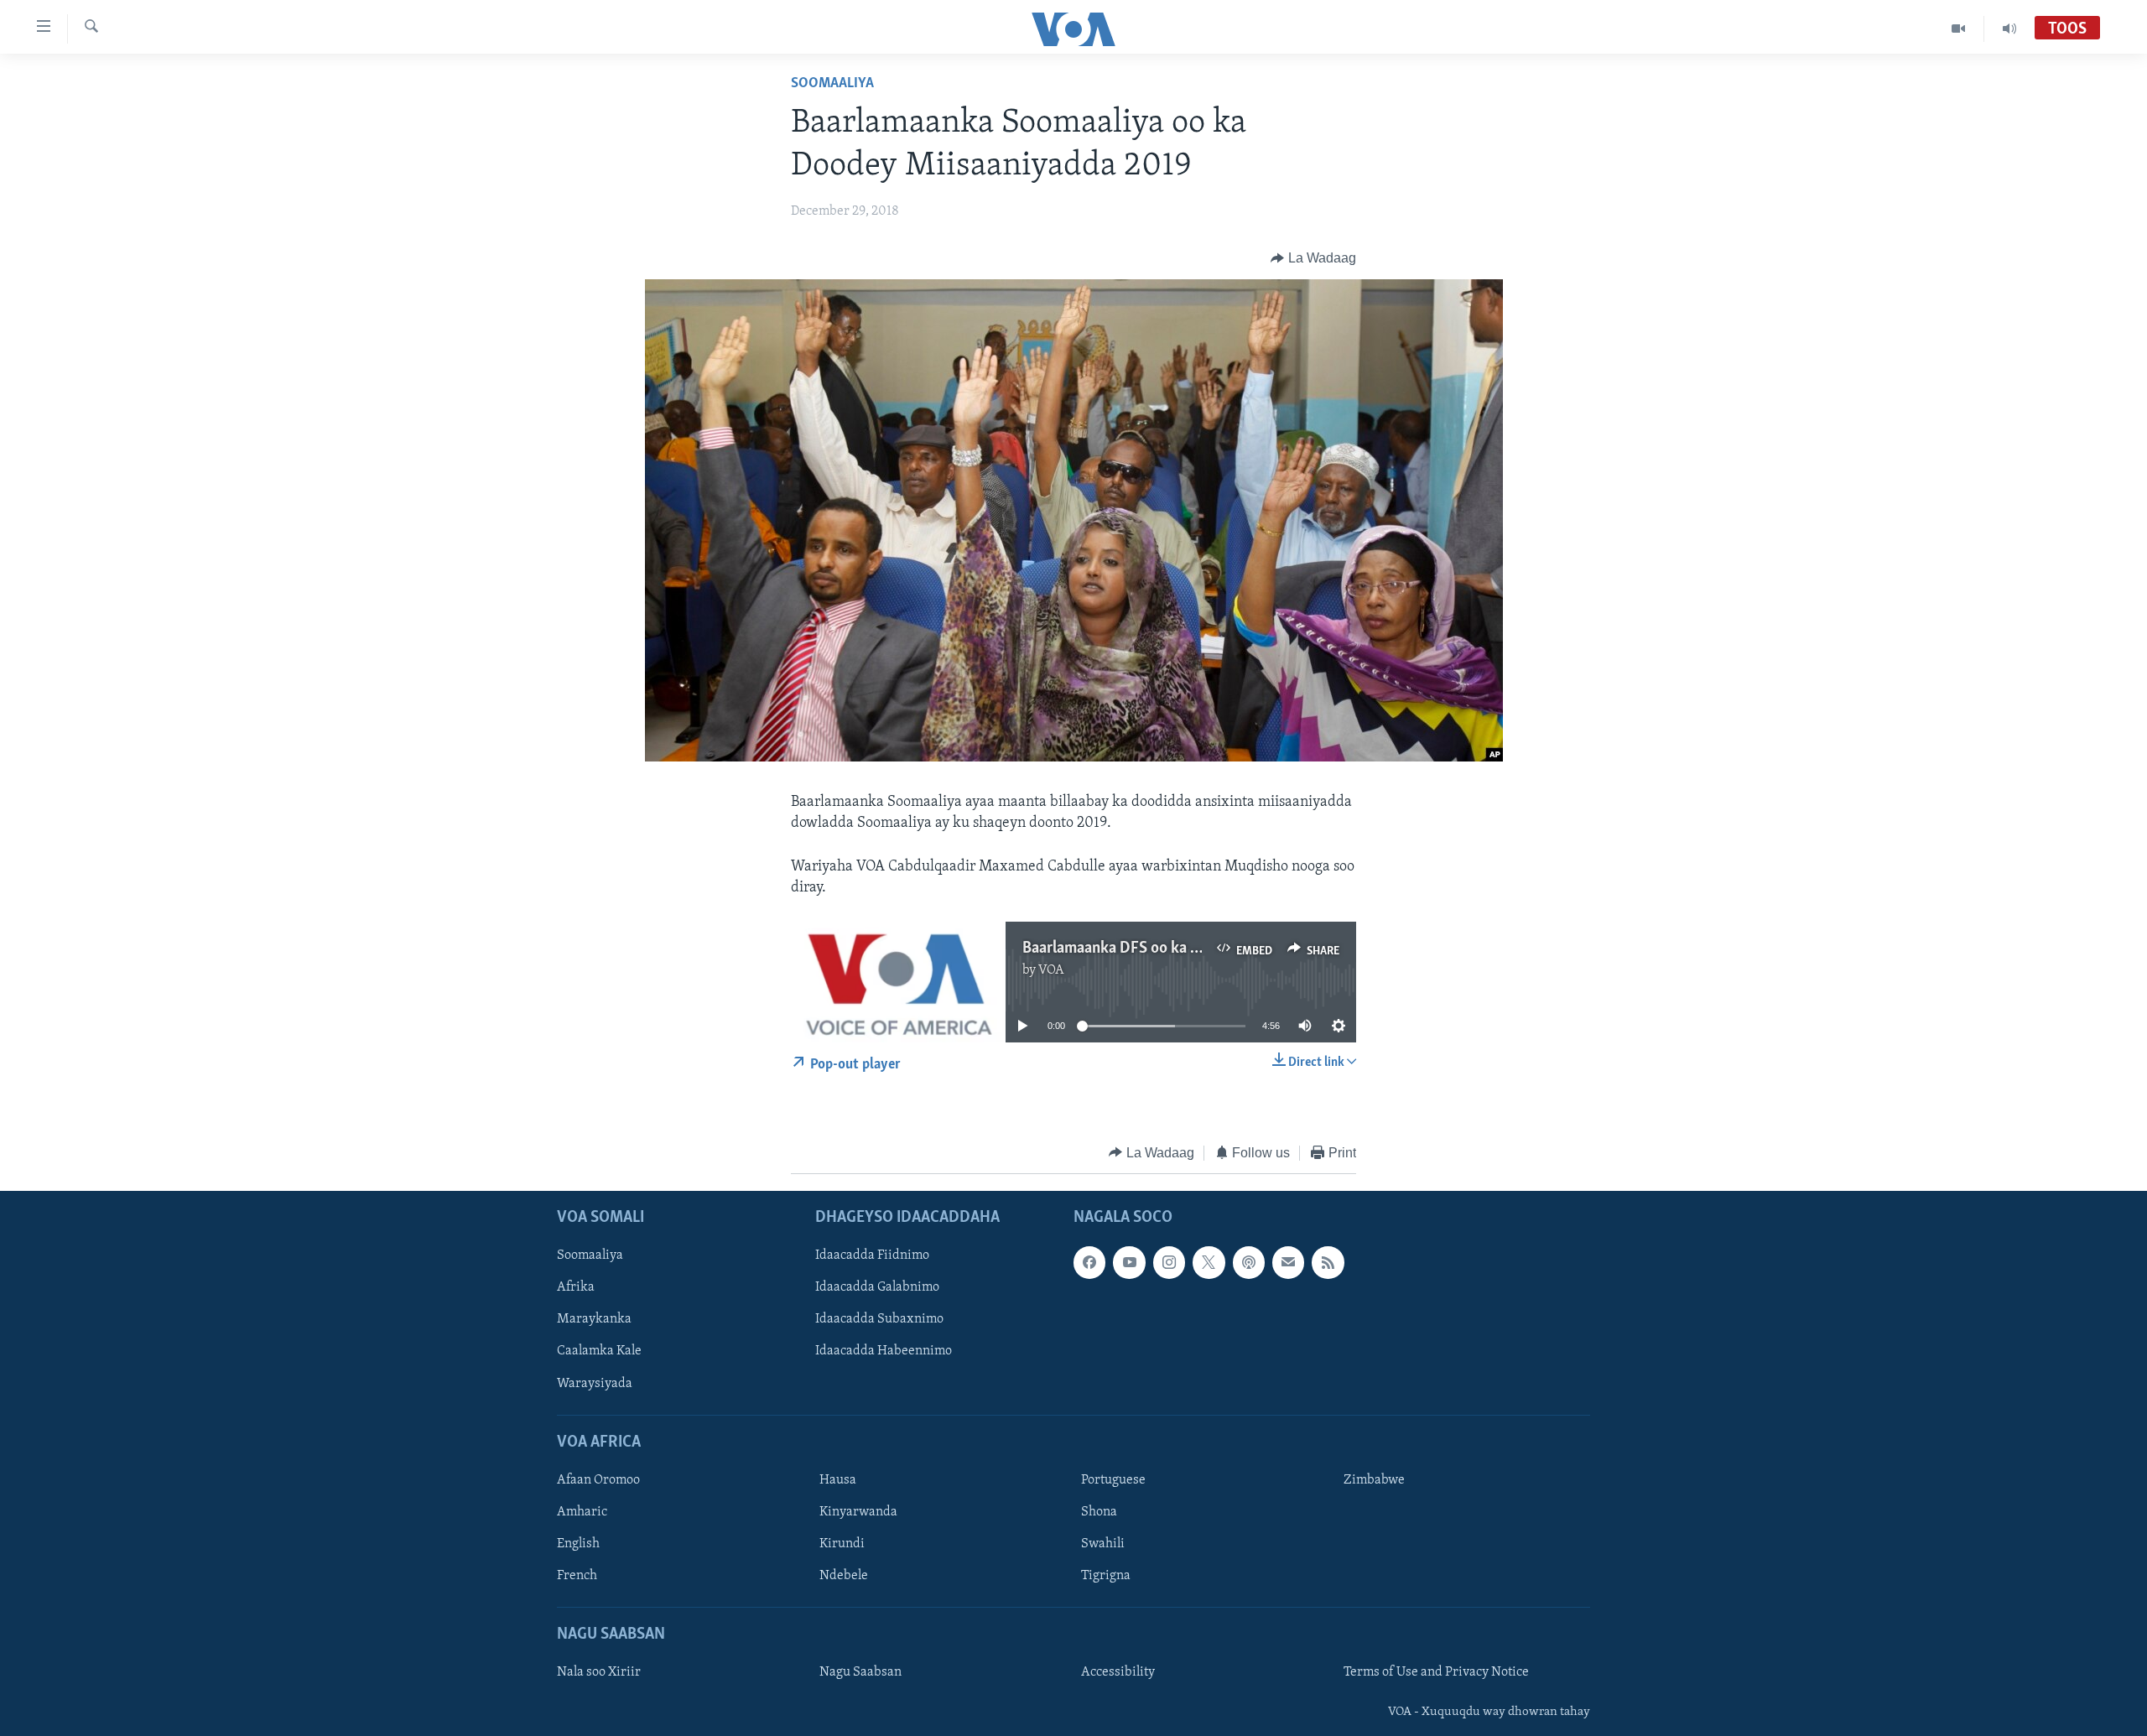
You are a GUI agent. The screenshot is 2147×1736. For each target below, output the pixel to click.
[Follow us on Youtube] (1129, 1262)
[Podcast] (1249, 1262)
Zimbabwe (1374, 1480)
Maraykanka (594, 1319)
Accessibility (1118, 1672)
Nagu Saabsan (860, 1672)
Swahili (1103, 1544)
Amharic (582, 1512)
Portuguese (1113, 1480)
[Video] (1959, 29)
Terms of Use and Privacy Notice (1436, 1672)
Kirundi (842, 1544)
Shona (1099, 1512)
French (577, 1576)
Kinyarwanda (858, 1512)
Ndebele (844, 1576)
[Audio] (2009, 29)
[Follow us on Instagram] (1169, 1262)
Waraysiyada (595, 1384)
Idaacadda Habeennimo (884, 1352)
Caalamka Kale (599, 1352)
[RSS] (1328, 1262)
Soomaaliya (832, 84)
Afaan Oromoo (598, 1480)
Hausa (838, 1480)
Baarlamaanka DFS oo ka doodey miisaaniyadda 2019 (1198, 949)
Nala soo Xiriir (599, 1672)
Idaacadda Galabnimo (877, 1287)
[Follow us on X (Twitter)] (1209, 1262)
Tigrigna (1106, 1576)
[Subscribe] (1288, 1262)
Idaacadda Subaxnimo (879, 1319)
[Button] (1313, 258)
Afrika (576, 1287)
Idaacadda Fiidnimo (872, 1255)
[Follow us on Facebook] (1089, 1262)
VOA (1051, 970)
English (578, 1544)
